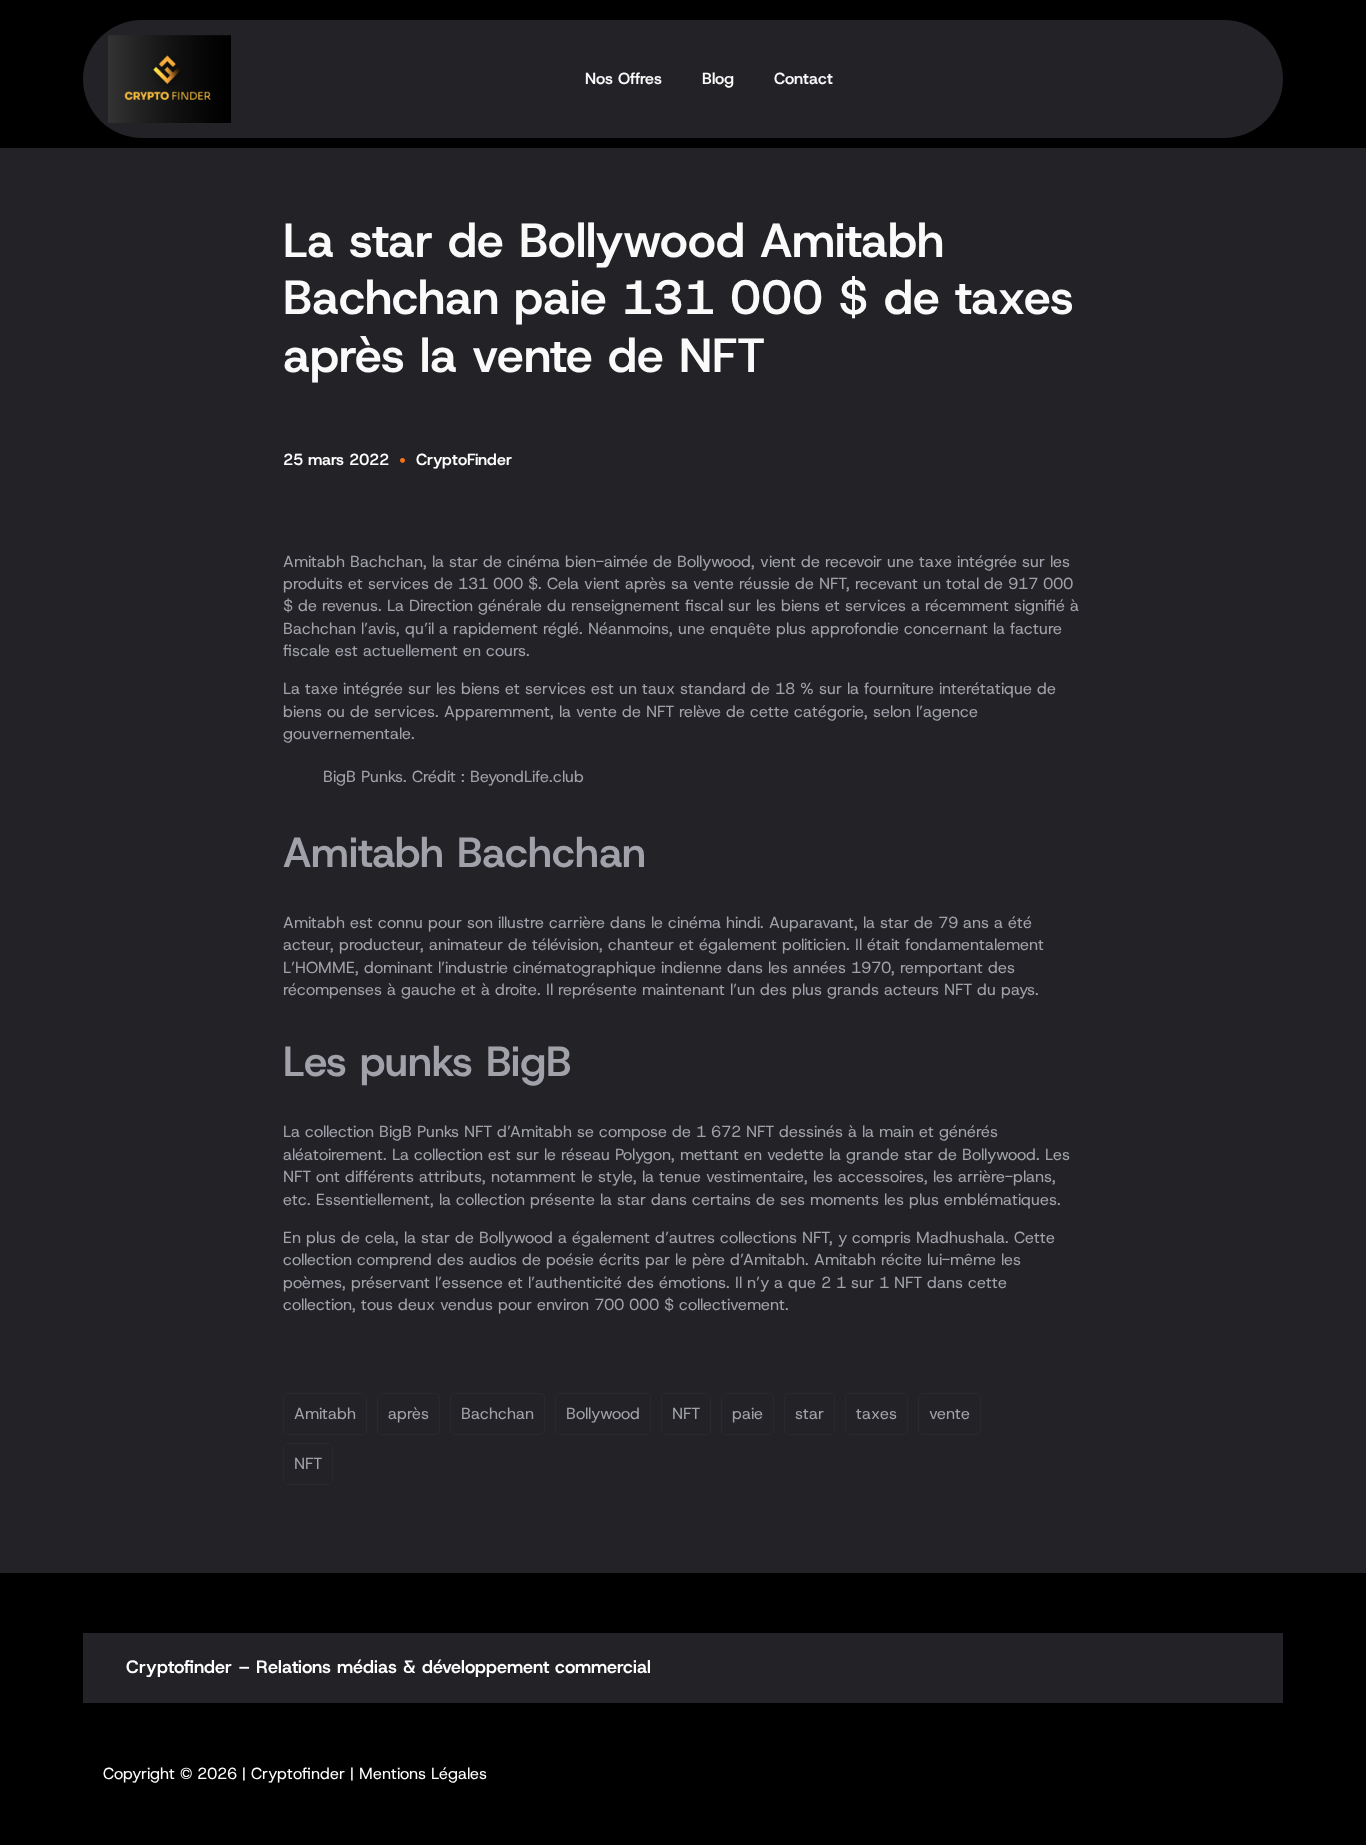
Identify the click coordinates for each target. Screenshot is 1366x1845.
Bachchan (497, 1413)
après (408, 1413)
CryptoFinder (464, 459)
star (809, 1413)
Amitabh (325, 1413)
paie (747, 1413)
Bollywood (603, 1413)
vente (949, 1413)
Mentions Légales (423, 1773)
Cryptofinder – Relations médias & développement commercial (388, 1667)
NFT (686, 1413)
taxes (876, 1413)
